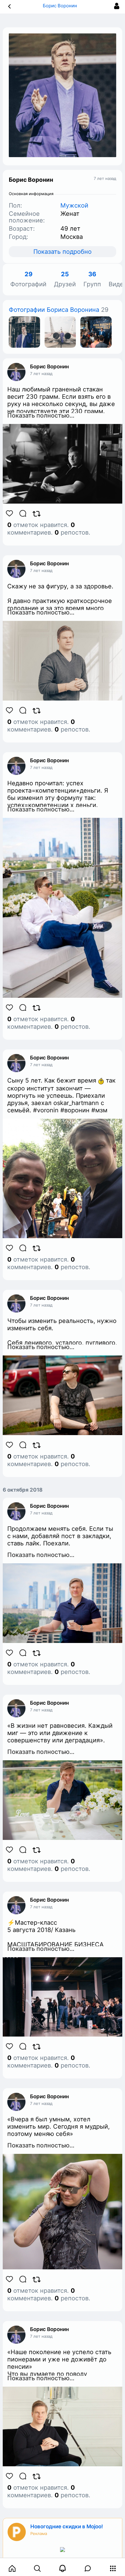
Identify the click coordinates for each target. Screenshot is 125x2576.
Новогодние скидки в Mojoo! (67, 2526)
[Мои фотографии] (24, 332)
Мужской (74, 205)
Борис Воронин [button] (61, 6)
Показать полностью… (41, 415)
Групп (92, 279)
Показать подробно (62, 252)
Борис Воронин (49, 367)
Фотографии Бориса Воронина (54, 310)
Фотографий (28, 279)
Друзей (65, 279)
